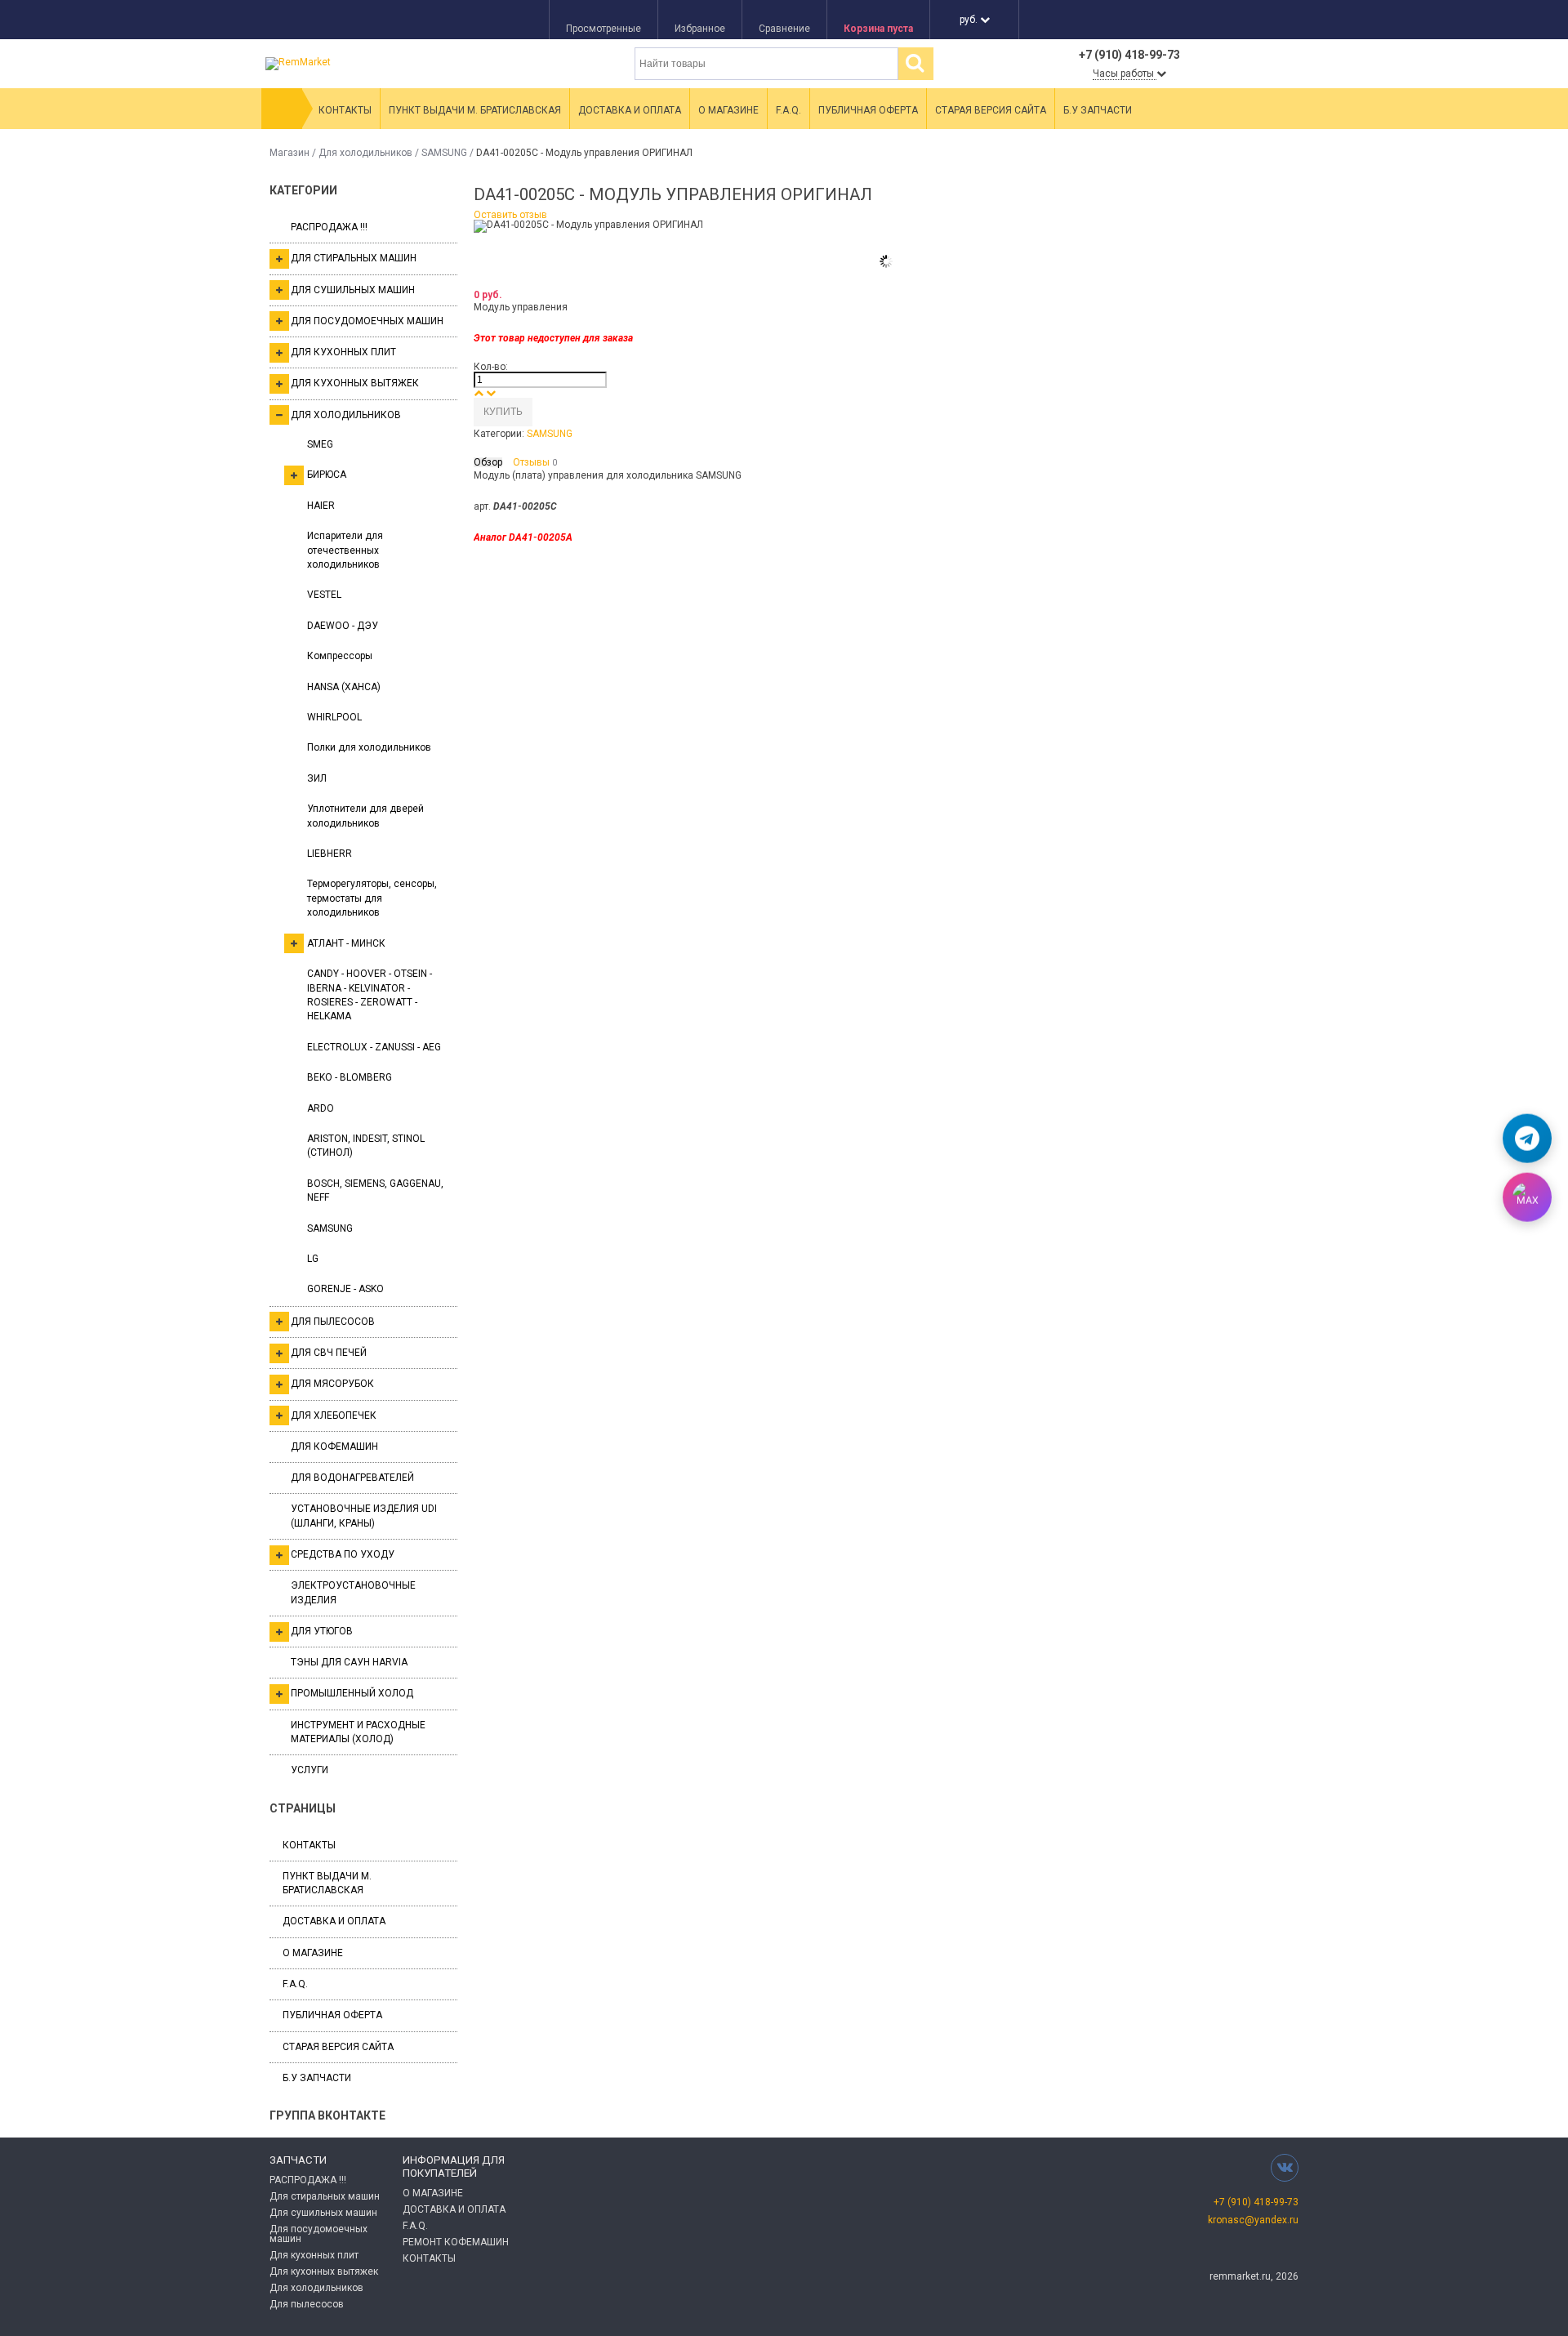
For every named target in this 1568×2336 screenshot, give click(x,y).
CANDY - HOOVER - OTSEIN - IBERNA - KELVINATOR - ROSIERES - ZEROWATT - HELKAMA (370, 995)
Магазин (290, 153)
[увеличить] (479, 393)
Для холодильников (365, 153)
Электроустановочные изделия (353, 1592)
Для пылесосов (333, 1322)
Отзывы (535, 463)
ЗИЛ (317, 778)
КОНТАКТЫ (429, 2258)
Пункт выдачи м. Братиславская (475, 110)
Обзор (488, 462)
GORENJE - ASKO (345, 1289)
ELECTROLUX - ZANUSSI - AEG (374, 1047)
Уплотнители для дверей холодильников (365, 816)
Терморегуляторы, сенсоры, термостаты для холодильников (372, 898)
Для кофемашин (334, 1447)
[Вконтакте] (1285, 2167)
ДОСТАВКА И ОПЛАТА (454, 2209)
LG (313, 1259)
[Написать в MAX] (1527, 1197)
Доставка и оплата (630, 110)
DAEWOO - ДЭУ (343, 626)
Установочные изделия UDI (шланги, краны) (364, 1516)
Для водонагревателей (352, 1478)
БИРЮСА (327, 475)
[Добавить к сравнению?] (539, 412)
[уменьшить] (491, 393)
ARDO (321, 1108)
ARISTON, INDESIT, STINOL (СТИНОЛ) (366, 1146)
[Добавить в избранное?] (548, 412)
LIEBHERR (330, 854)
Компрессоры (340, 656)
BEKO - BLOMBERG (350, 1077)
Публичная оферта (868, 110)
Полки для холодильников (369, 747)
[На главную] (282, 109)
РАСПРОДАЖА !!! (329, 227)
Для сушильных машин (353, 290)
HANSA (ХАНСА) (344, 687)
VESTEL (324, 595)
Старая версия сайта (991, 110)
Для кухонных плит (343, 352)
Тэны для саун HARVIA (349, 1662)
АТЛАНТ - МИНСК (346, 943)
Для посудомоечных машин (367, 321)
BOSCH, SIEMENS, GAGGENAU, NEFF (375, 1190)
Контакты (345, 110)
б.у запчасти (1098, 110)
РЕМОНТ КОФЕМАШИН (456, 2242)
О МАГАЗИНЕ (433, 2193)
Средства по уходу (343, 1554)
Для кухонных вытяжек (355, 383)
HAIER (321, 506)
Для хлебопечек (334, 1415)
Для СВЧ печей (329, 1353)
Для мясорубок (332, 1384)
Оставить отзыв (510, 215)
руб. (970, 20)
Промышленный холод (352, 1693)
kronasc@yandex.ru (1253, 2220)
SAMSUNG (444, 153)
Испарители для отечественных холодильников (345, 550)
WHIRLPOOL (334, 717)
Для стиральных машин (354, 258)
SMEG (320, 444)
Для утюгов (322, 1631)
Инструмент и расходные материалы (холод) (358, 1732)
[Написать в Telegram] (1527, 1139)
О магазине (728, 110)
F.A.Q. (788, 110)
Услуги (310, 1770)
